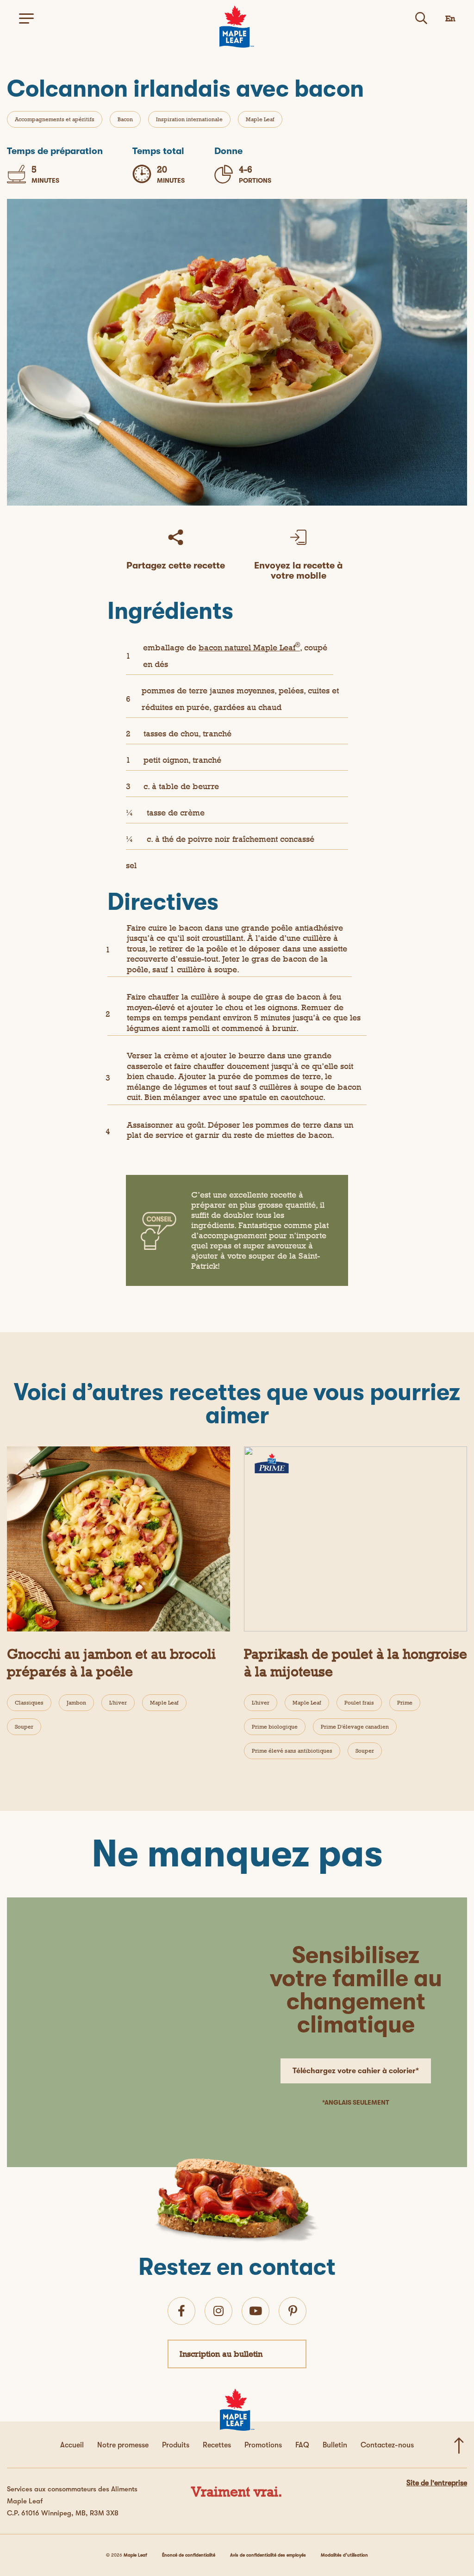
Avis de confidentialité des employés (268, 2555)
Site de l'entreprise (437, 2483)
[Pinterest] (293, 2311)
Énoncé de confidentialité (189, 2555)
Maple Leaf (260, 119)
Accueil (72, 2445)
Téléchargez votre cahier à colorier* (356, 2071)
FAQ (302, 2445)
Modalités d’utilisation (344, 2555)
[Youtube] (256, 2311)
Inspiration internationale (189, 119)
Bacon (125, 119)
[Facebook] (181, 2311)
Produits (176, 2445)
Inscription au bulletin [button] (221, 2354)
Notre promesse (123, 2445)
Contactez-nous (387, 2445)
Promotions (263, 2445)
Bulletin (335, 2445)
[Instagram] (218, 2311)
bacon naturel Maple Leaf (249, 647)
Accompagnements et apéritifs (55, 119)
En (450, 18)
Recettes (217, 2445)
